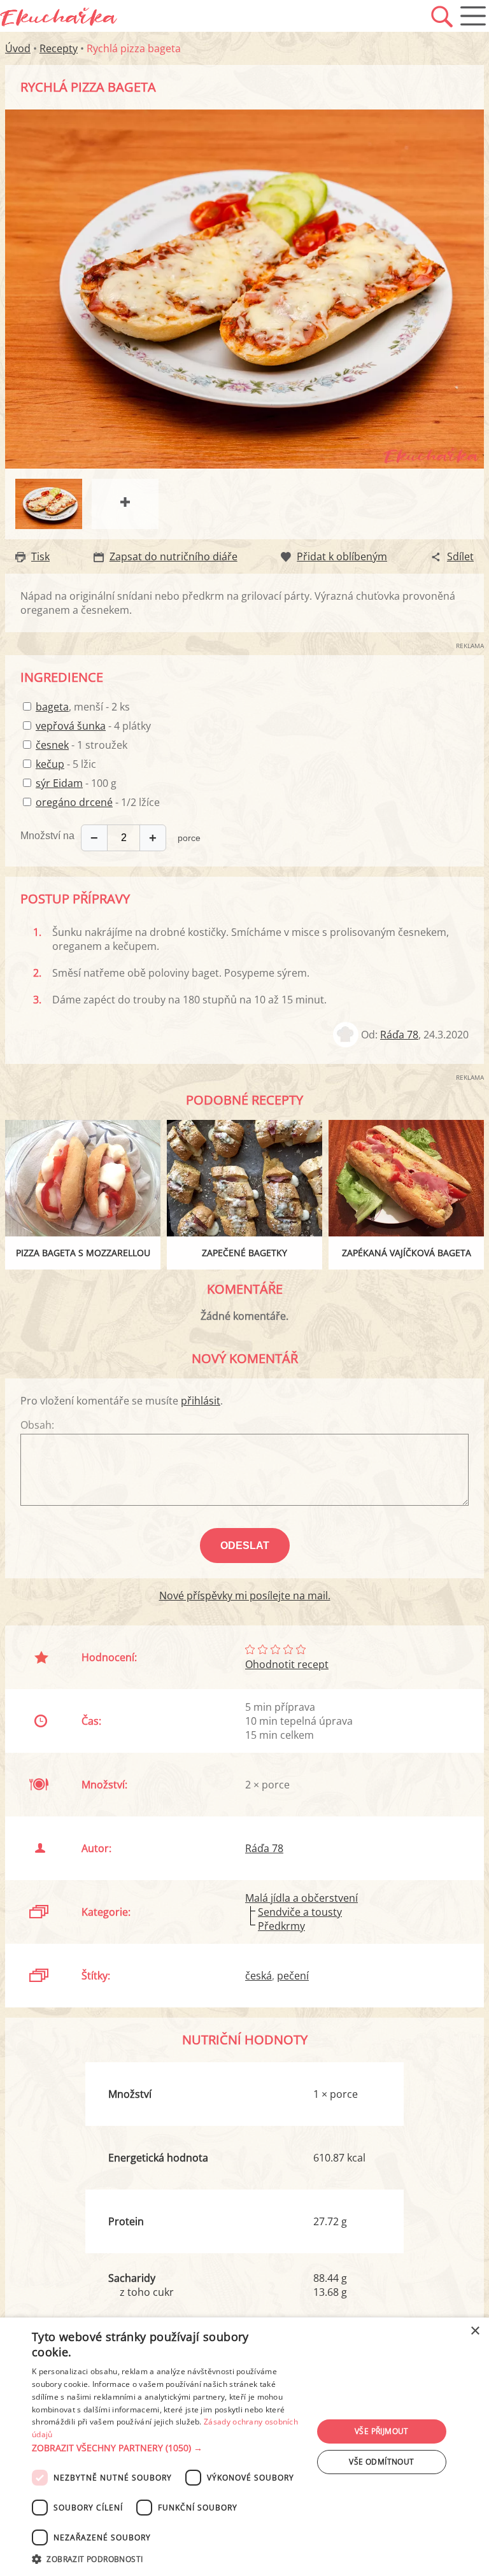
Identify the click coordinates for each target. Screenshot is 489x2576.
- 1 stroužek (81, 745)
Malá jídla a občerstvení (301, 1898)
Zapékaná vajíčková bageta (407, 1253)
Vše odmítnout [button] (381, 2462)
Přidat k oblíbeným (342, 556)
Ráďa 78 (399, 1035)
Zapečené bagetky (244, 1253)
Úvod (18, 48)
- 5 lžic (66, 764)
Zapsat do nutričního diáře (174, 556)
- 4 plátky (93, 726)
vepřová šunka (71, 726)
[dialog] (244, 2447)
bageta (52, 707)
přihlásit (201, 1401)
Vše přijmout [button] (382, 2431)
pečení (293, 1976)
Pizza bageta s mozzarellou (83, 1253)
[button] (168, 2448)
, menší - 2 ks (83, 707)
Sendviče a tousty (300, 1912)
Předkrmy (281, 1926)
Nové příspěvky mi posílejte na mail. (245, 1596)
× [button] (475, 2331)
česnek (52, 745)
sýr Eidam (59, 783)
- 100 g (76, 783)
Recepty (59, 48)
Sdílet (460, 556)
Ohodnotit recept (287, 1664)
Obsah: (37, 1425)
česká (259, 1976)
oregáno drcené (74, 802)
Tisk (40, 556)
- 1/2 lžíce (98, 802)
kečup (50, 764)
